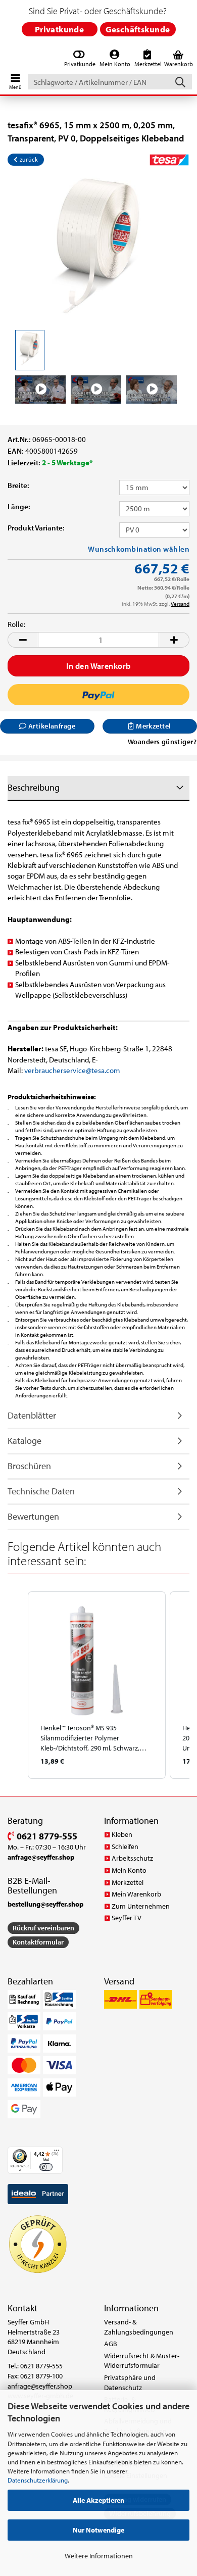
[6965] (99, 250)
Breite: (18, 485)
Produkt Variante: (36, 528)
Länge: (19, 506)
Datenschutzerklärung (38, 2480)
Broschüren (29, 1466)
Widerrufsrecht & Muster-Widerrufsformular (142, 2361)
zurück (28, 159)
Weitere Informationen (99, 2556)
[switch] (46, 2167)
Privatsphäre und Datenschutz (130, 2383)
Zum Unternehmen (141, 1906)
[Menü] (57, 2153)
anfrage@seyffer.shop (40, 2386)
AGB (111, 2344)
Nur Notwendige (98, 2530)
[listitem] (97, 1685)
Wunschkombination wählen (139, 549)
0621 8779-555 (46, 1836)
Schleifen (125, 1846)
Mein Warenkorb (136, 1894)
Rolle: (16, 624)
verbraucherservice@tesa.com (72, 1070)
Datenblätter (32, 1415)
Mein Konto (129, 1870)
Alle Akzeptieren (98, 2500)
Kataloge (24, 1441)
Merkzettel (128, 1882)
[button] (23, 640)
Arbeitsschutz (132, 1858)
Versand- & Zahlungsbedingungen (139, 2327)
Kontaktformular (38, 1942)
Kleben (122, 1834)
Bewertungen (33, 1516)
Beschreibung (34, 787)
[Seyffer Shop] (6, 59)
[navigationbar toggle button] (15, 79)
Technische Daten (41, 1491)
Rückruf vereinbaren (43, 1928)
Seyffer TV (127, 1918)
